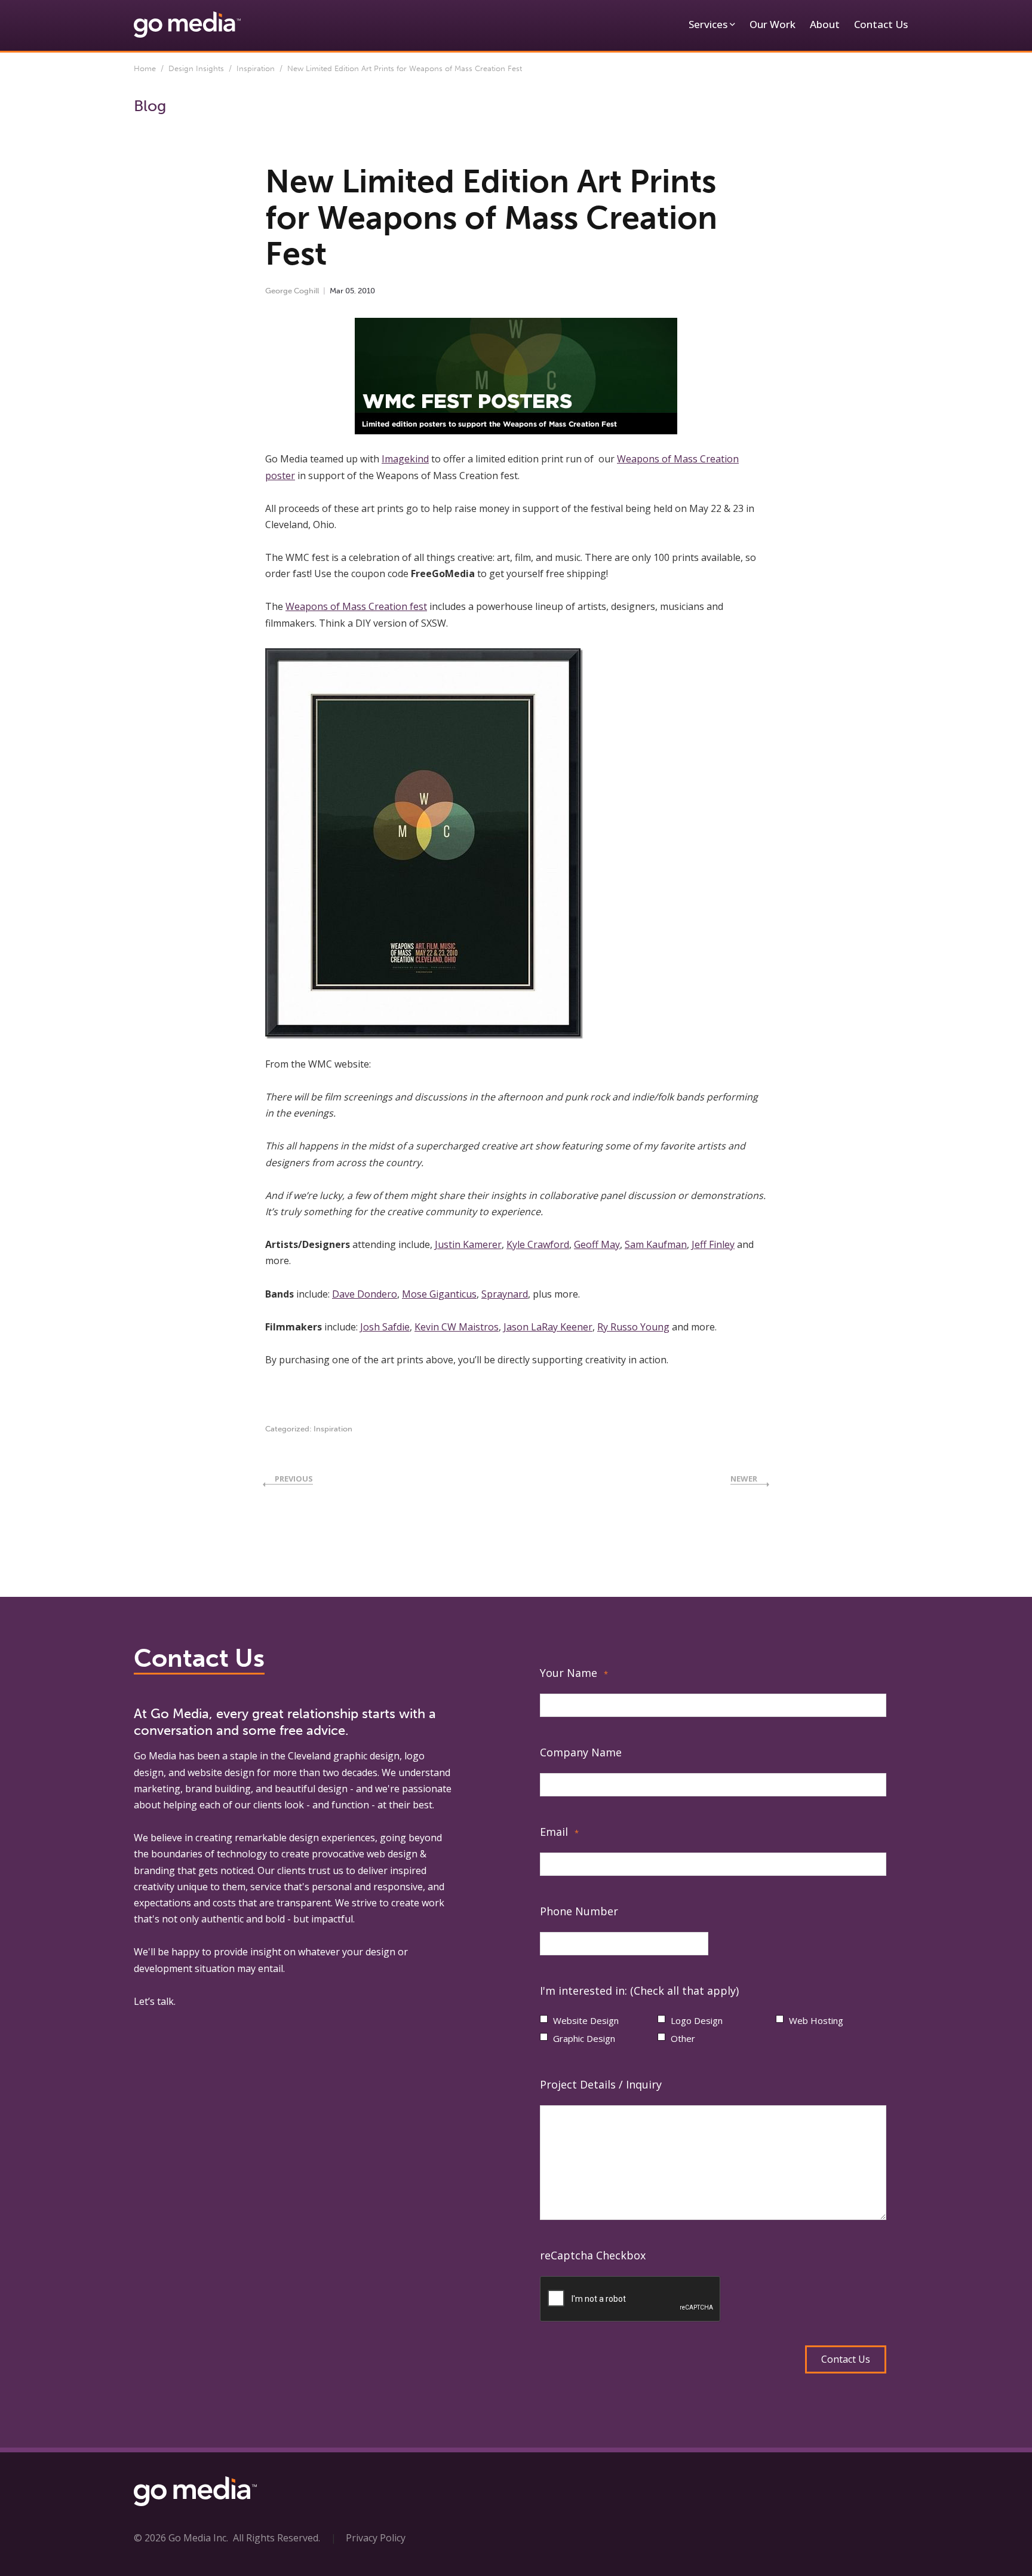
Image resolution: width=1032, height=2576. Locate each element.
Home (145, 68)
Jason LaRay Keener (548, 1327)
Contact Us (881, 24)
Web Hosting (816, 2020)
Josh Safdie (385, 1327)
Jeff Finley (713, 1244)
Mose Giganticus (439, 1294)
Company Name (581, 1752)
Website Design (586, 2020)
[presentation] (631, 2299)
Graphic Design (584, 2038)
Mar (337, 291)
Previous (294, 1479)
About (825, 24)
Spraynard (505, 1294)
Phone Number (579, 1911)
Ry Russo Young (633, 1327)
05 (350, 291)
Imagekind (405, 459)
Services (708, 24)
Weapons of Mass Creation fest (356, 606)
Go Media (155, 1756)
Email (559, 1832)
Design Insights (196, 68)
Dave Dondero (365, 1294)
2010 (366, 291)
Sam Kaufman (656, 1244)
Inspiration (256, 68)
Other (683, 2038)
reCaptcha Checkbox (593, 2255)
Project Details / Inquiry (601, 2084)
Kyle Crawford (538, 1244)
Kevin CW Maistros (457, 1327)
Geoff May (597, 1244)
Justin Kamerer (468, 1244)
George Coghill (292, 291)
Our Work (773, 24)
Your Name (574, 1673)
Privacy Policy (376, 2538)
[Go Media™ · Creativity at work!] (187, 24)
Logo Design (697, 2020)
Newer (744, 1479)
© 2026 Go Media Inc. (181, 2538)
